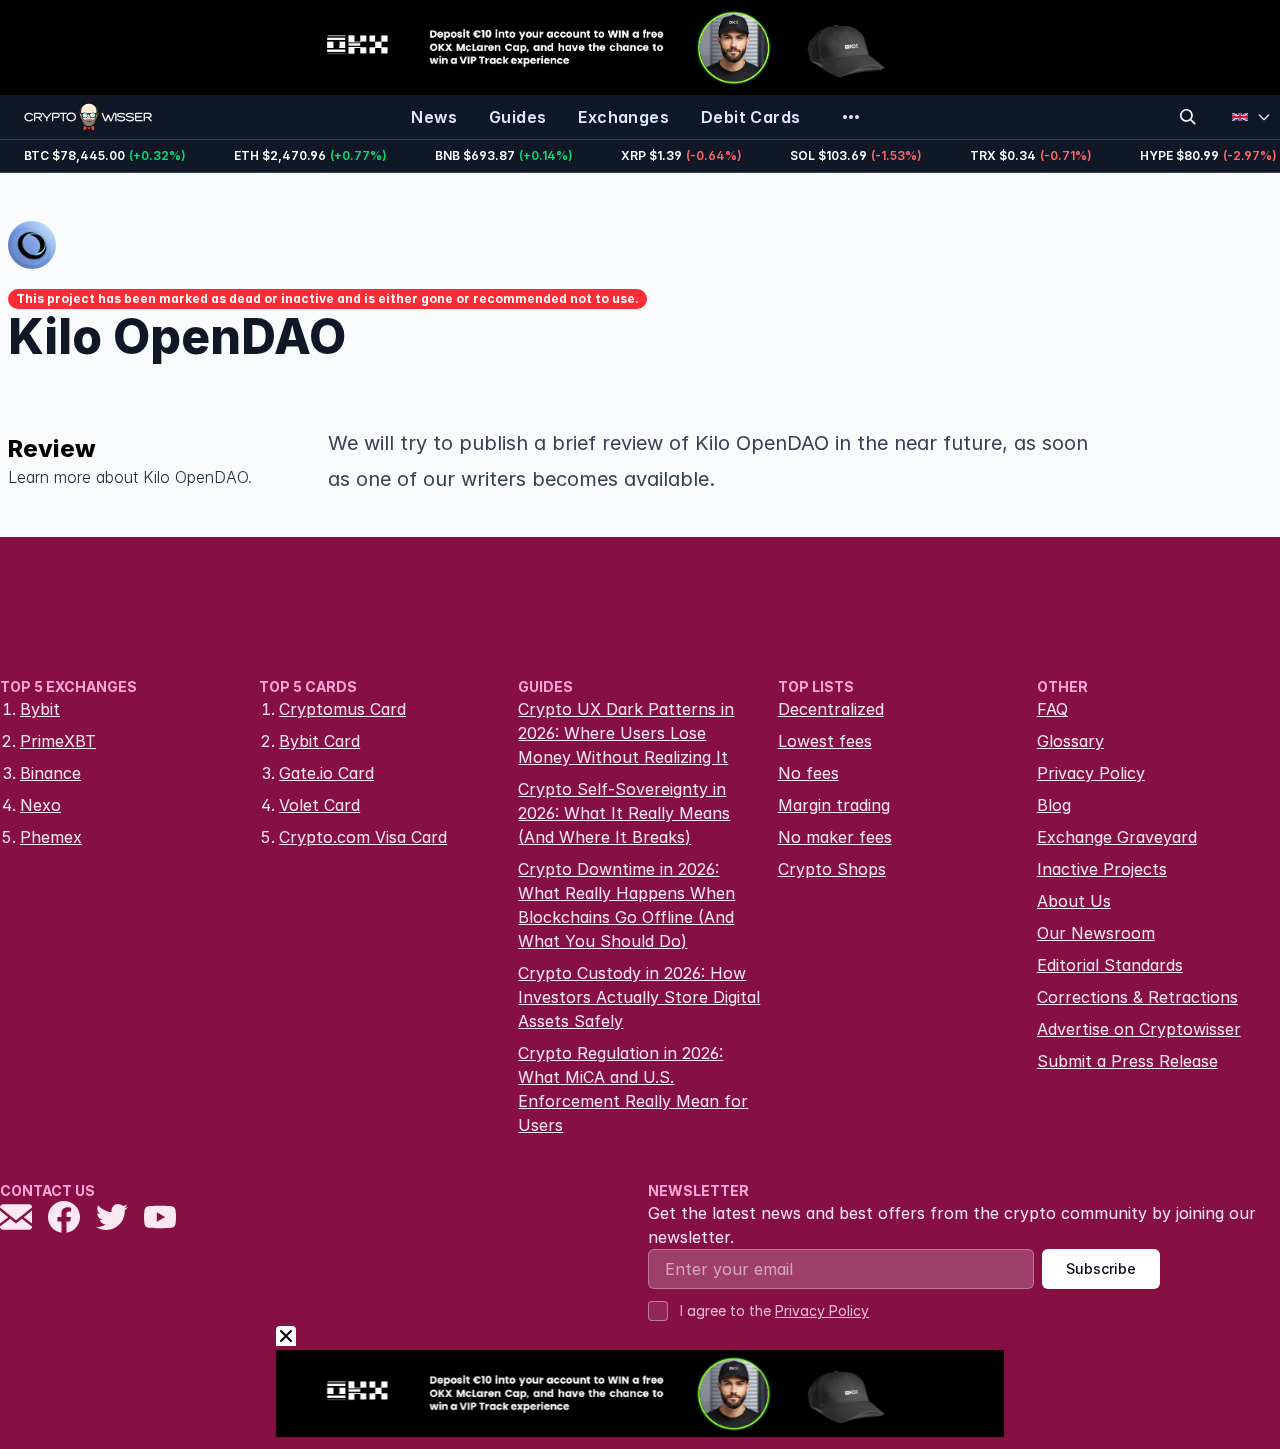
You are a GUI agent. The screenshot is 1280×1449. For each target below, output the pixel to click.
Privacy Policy (1091, 773)
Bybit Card (319, 741)
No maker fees (835, 837)
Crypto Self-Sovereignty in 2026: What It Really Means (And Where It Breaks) (624, 813)
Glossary (1070, 741)
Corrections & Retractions (1137, 997)
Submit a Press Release (1127, 1061)
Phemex (51, 837)
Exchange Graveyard (1117, 837)
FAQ (1052, 709)
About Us (1074, 901)
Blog (1054, 805)
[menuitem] (434, 117)
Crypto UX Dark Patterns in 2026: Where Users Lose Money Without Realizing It (626, 733)
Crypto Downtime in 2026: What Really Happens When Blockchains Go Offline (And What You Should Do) (626, 905)
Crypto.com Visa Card (363, 837)
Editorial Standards (1110, 965)
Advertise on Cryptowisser (1139, 1029)
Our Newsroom (1096, 933)
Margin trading (834, 805)
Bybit (40, 709)
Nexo (40, 805)
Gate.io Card (326, 773)
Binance (50, 773)
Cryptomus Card (342, 709)
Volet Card (319, 805)
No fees (808, 773)
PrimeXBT (58, 741)
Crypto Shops (832, 869)
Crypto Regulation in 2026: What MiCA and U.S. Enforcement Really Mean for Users (633, 1089)
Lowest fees (825, 741)
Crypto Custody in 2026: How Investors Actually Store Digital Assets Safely (639, 997)
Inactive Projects (1102, 869)
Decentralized (831, 709)
